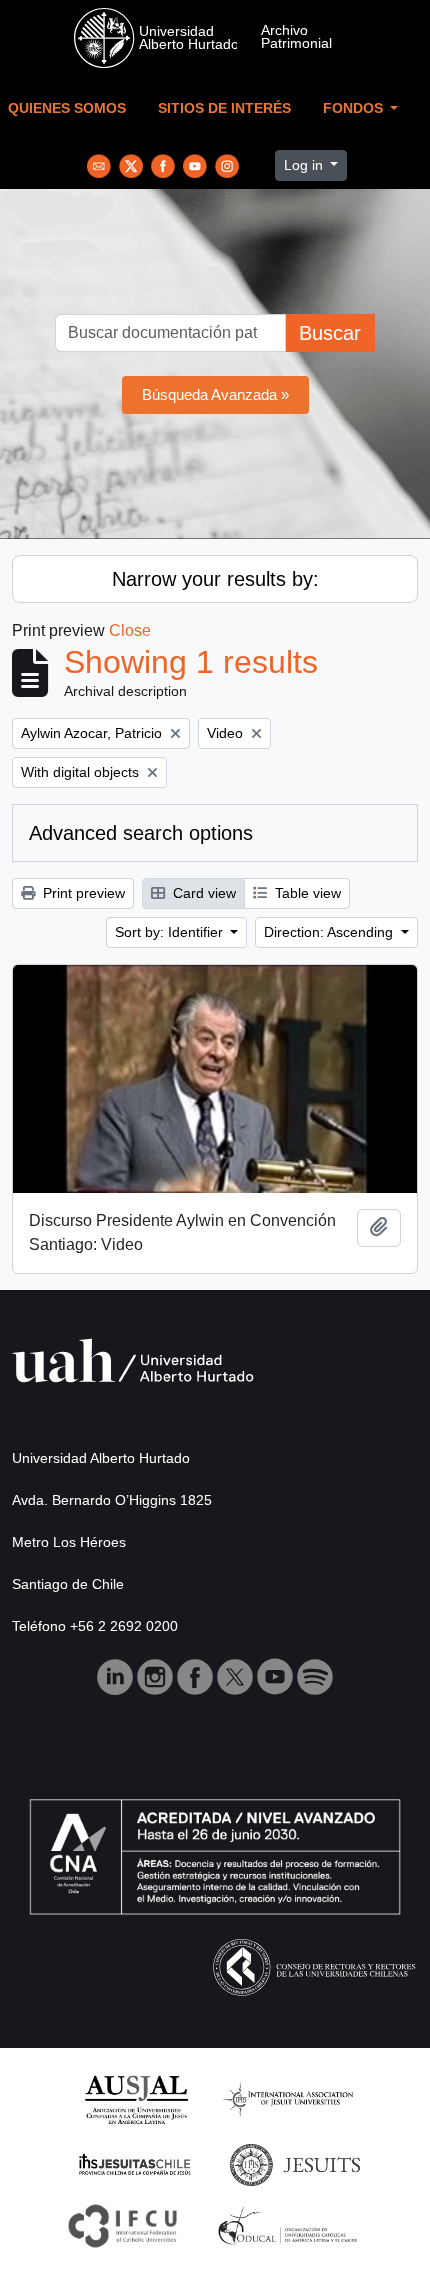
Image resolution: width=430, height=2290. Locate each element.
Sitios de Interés (224, 108)
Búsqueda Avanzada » (215, 394)
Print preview (82, 893)
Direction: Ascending (330, 932)
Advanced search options (141, 833)
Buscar (330, 333)
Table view (306, 893)
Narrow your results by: (215, 579)
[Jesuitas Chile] (135, 2163)
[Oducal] (290, 2224)
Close (130, 630)
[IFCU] (123, 2224)
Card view (202, 893)
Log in (305, 165)
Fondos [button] (355, 108)
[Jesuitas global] (295, 2163)
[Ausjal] (135, 2098)
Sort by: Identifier (171, 932)
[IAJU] (288, 2098)
